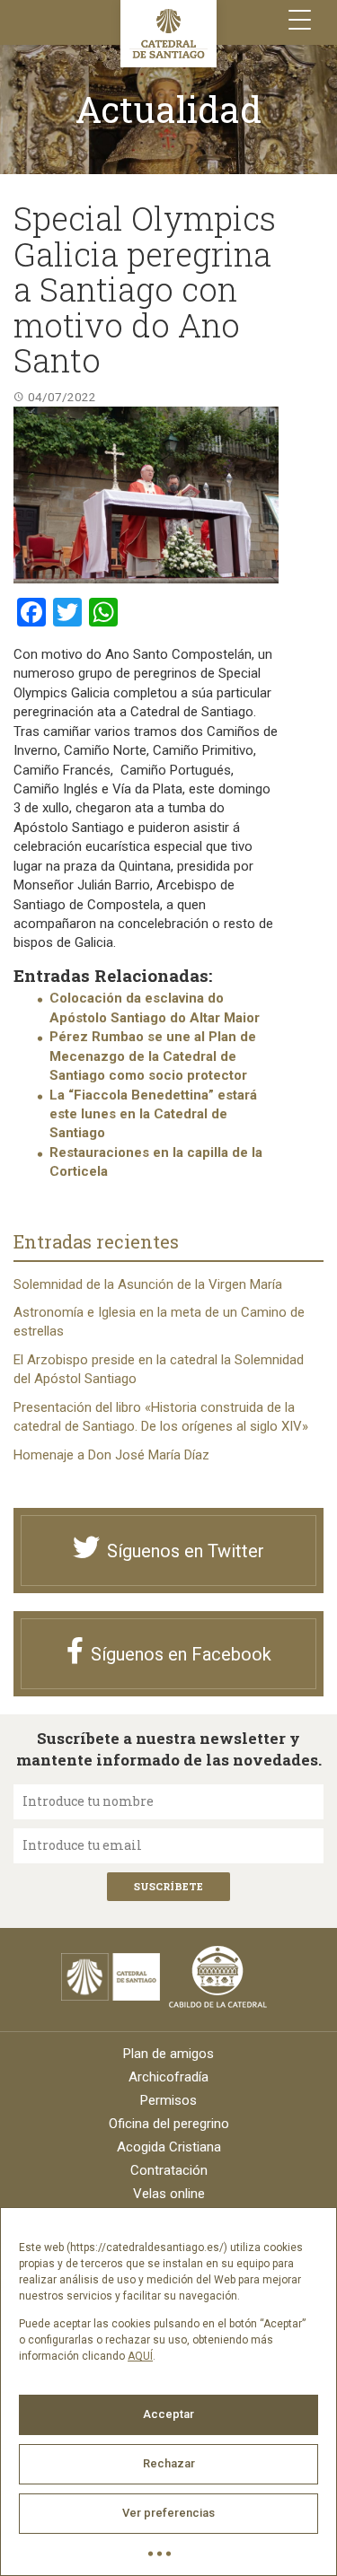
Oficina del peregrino (169, 2124)
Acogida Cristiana (169, 2147)
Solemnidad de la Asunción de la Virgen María (148, 1284)
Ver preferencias (168, 2513)
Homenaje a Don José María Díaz (111, 1455)
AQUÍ (140, 2356)
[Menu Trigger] (300, 20)
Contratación (169, 2170)
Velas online (169, 2194)
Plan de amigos (168, 2054)
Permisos (168, 2100)
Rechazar (169, 2463)
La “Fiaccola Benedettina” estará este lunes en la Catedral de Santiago (153, 1114)
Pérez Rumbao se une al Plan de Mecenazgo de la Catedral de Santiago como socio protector (153, 1056)
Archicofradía (168, 2077)
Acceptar (168, 2414)
